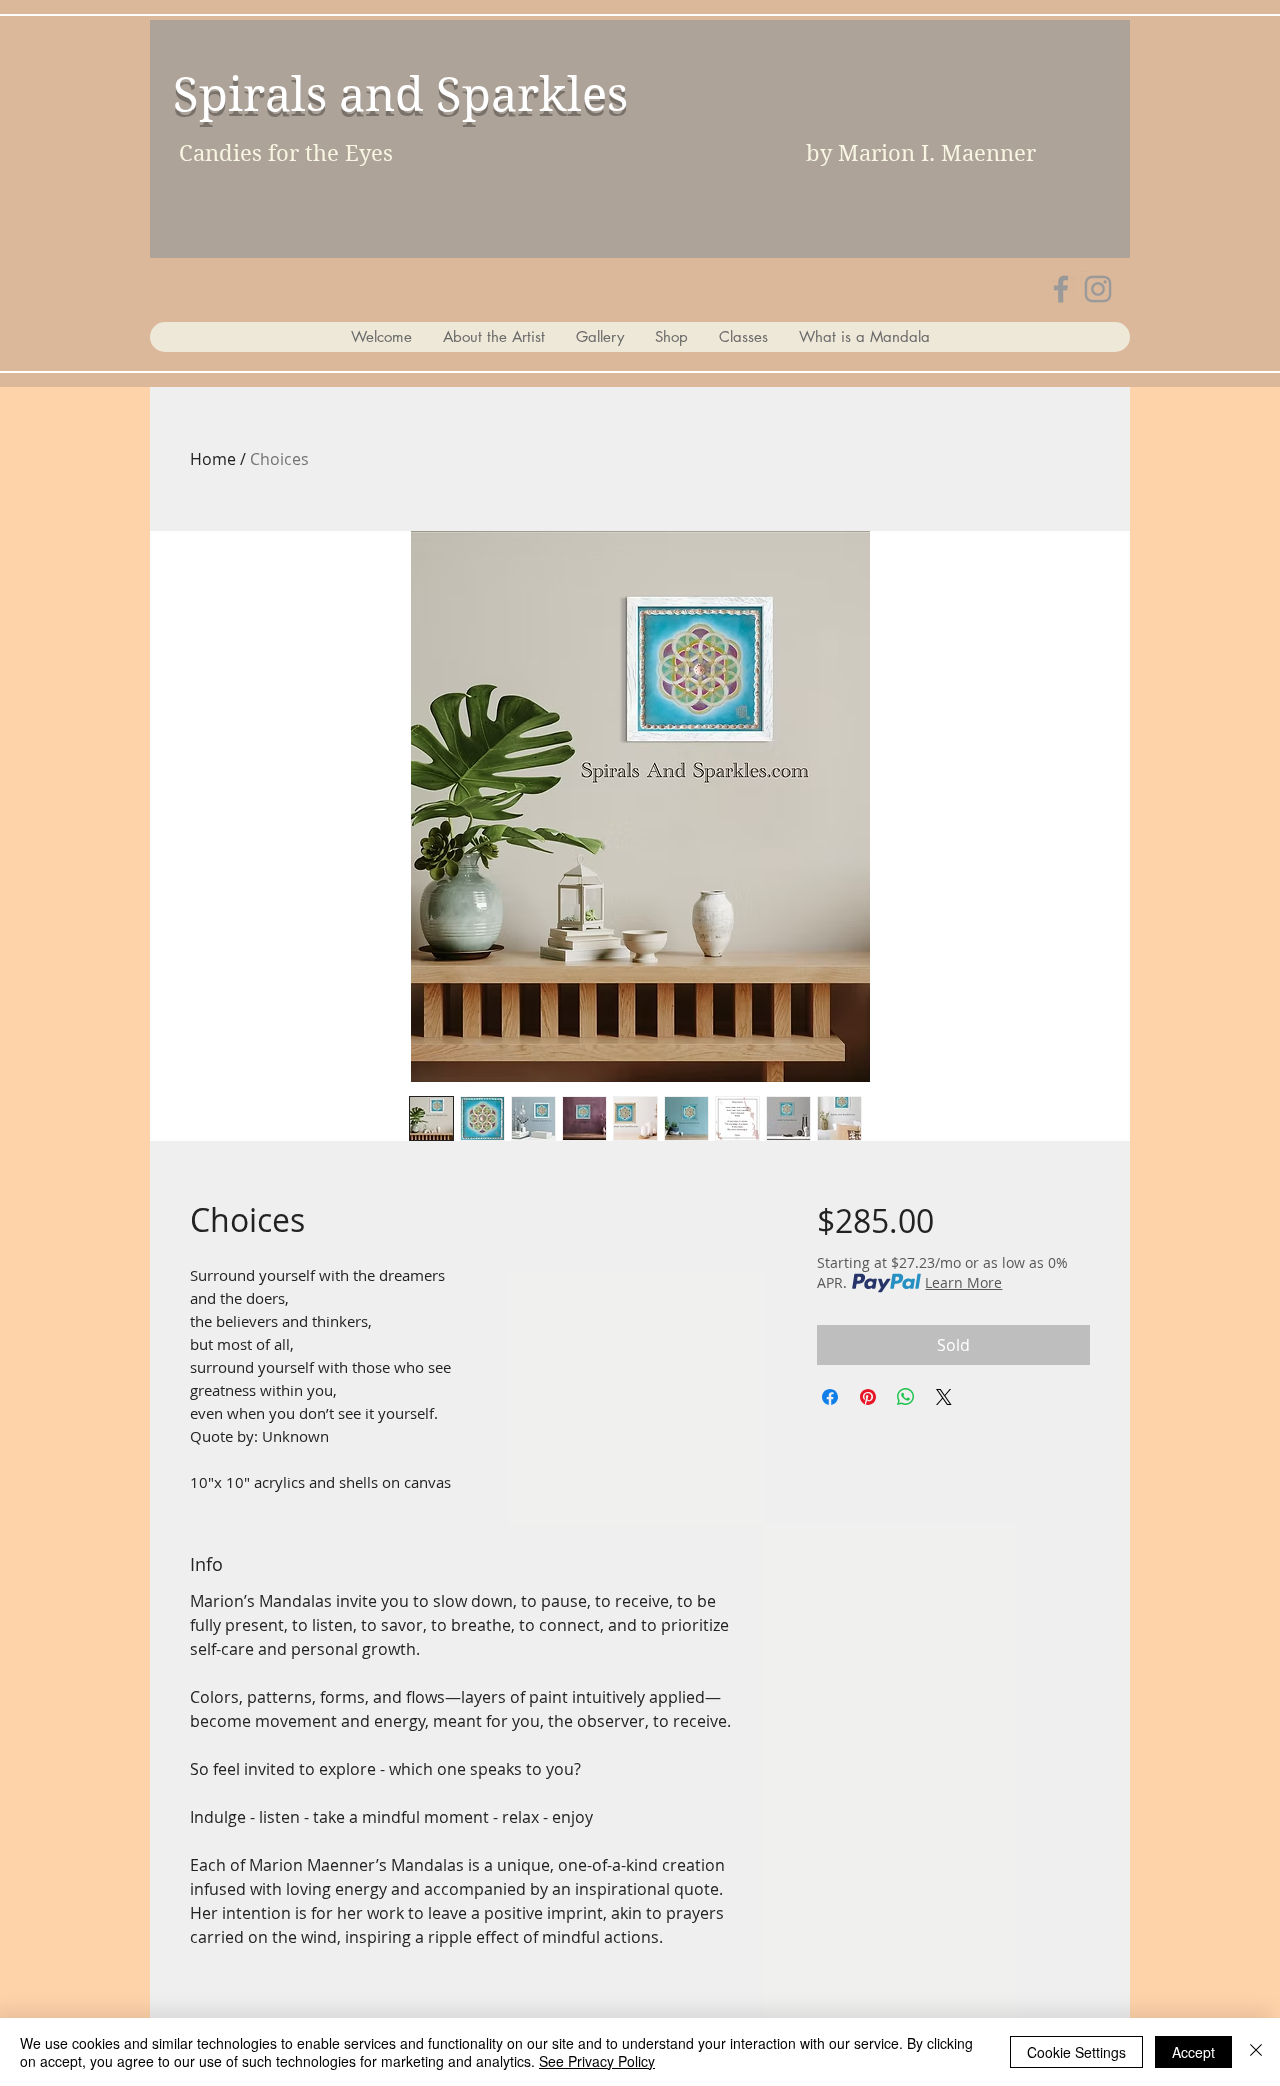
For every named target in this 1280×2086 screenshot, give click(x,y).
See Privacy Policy (597, 2061)
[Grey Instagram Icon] (1098, 289)
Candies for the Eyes (286, 153)
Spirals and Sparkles (400, 94)
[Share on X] (944, 1397)
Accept (1193, 2052)
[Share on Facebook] (830, 1397)
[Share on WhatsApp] (906, 1397)
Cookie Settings (1076, 2052)
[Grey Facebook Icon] (1061, 289)
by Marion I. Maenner (921, 153)
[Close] (1256, 2052)
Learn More (963, 1282)
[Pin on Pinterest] (868, 1397)
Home (213, 459)
